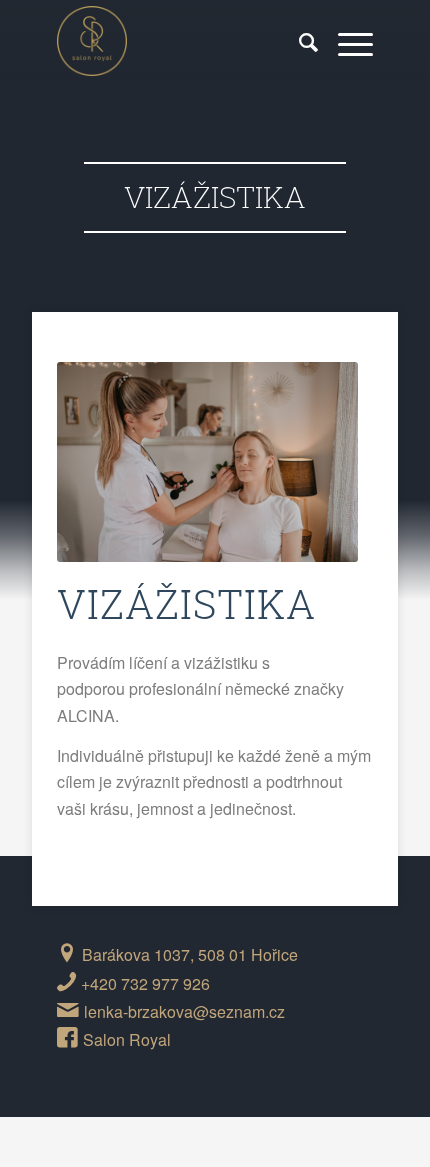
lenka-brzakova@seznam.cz (184, 1011)
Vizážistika (215, 196)
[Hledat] (298, 41)
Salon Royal (127, 1039)
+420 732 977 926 (145, 983)
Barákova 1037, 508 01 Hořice (190, 954)
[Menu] (345, 41)
